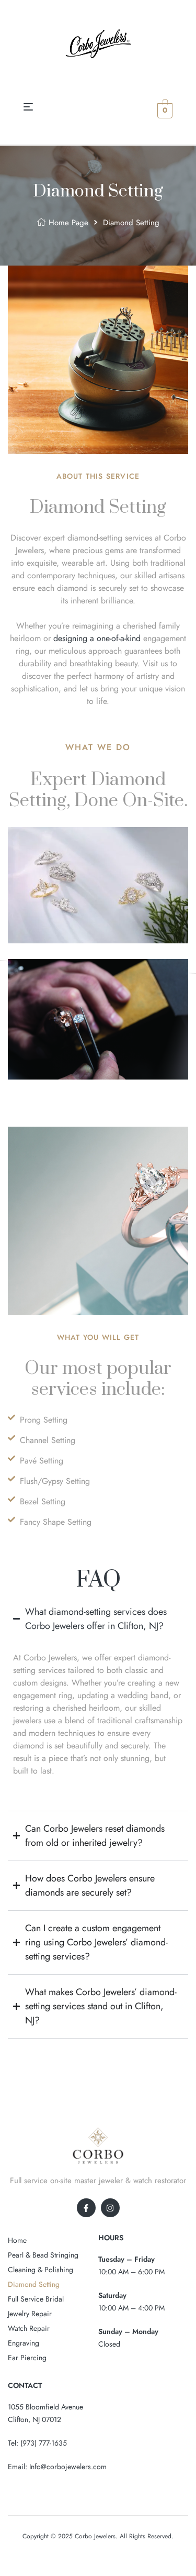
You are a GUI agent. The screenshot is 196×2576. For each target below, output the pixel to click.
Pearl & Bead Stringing (43, 2255)
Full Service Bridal (36, 2299)
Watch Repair (29, 2328)
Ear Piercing (27, 2358)
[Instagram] (110, 2208)
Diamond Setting (34, 2284)
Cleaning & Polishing (41, 2270)
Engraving (24, 2343)
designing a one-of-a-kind (97, 638)
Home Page (68, 223)
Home (17, 2240)
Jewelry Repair (30, 2314)
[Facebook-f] (86, 2208)
